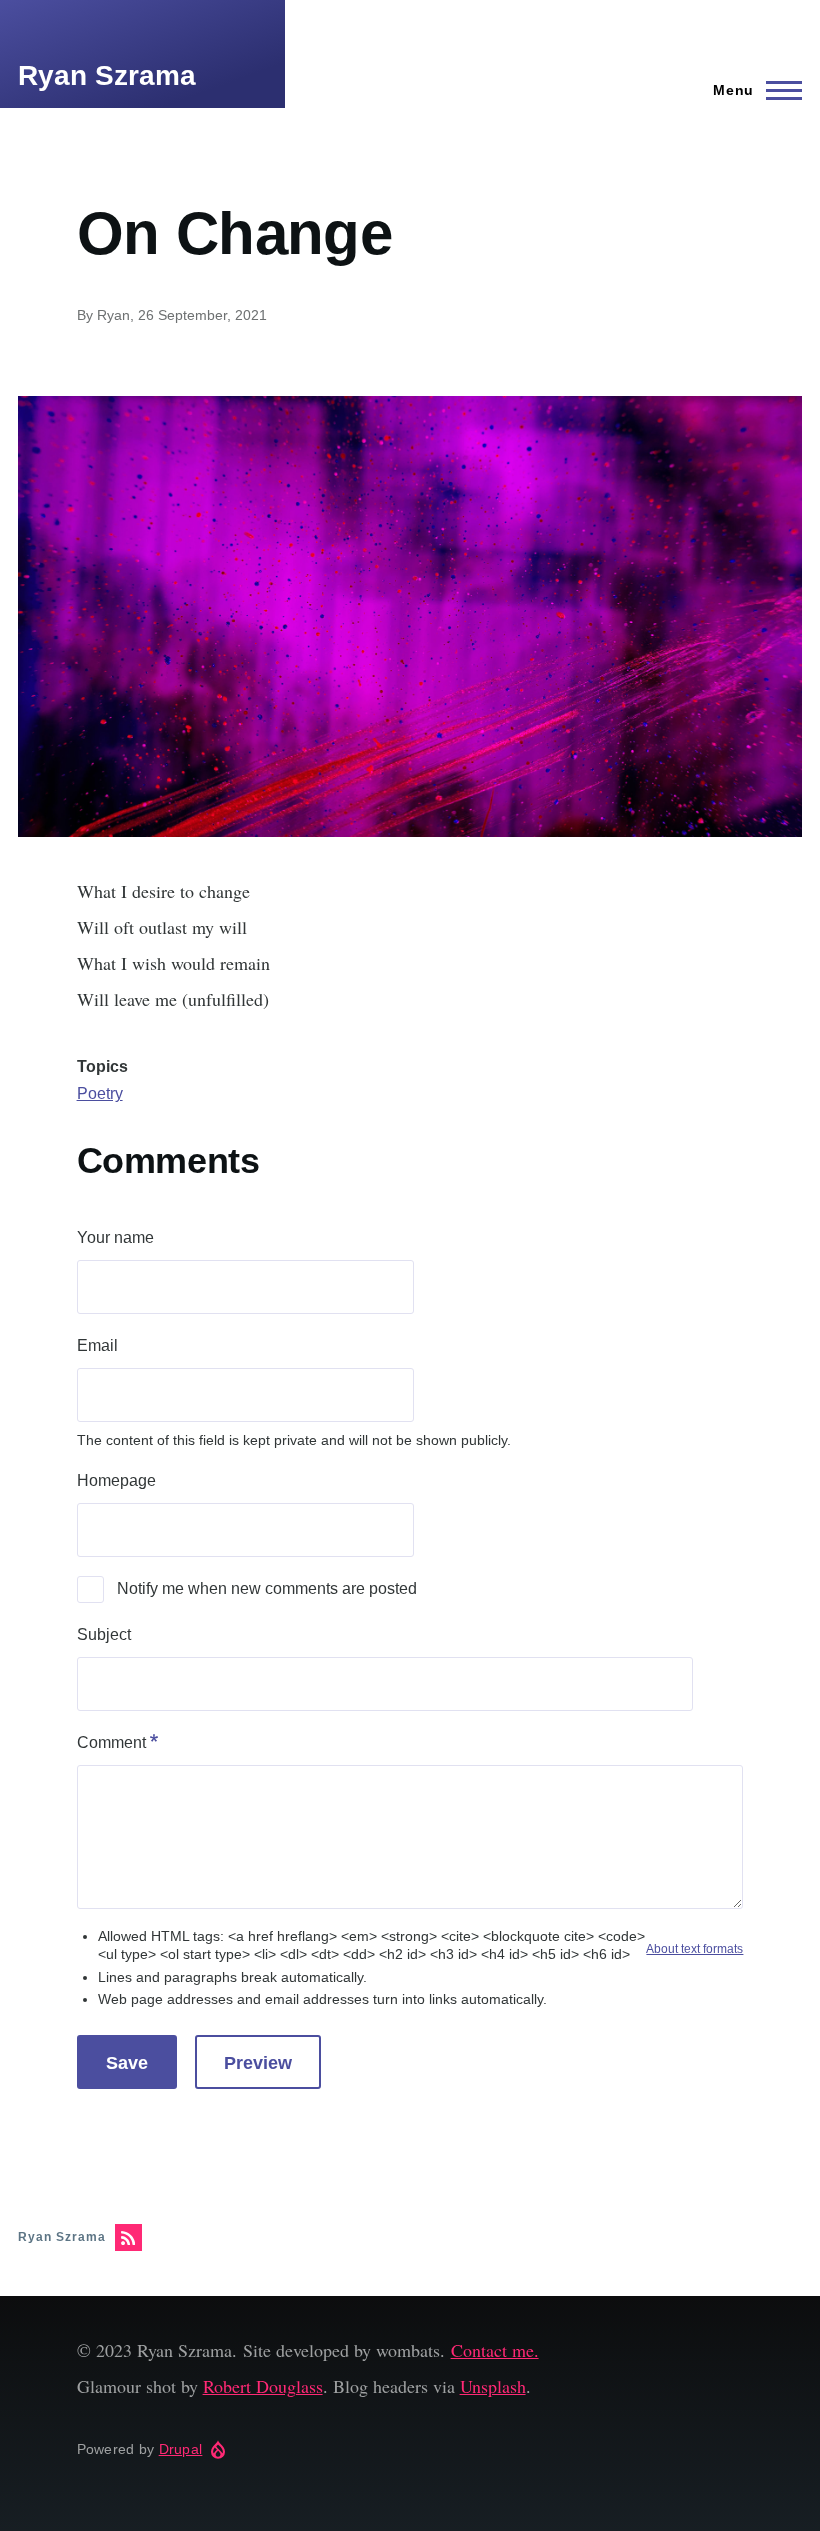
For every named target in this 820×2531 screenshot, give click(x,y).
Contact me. (495, 2350)
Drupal (181, 2449)
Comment (111, 1742)
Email (97, 1345)
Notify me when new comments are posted (267, 1588)
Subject (104, 1634)
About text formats (694, 1949)
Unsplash (493, 2386)
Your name (115, 1237)
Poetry (100, 1093)
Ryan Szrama (107, 75)
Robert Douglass (263, 2386)
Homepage (116, 1480)
